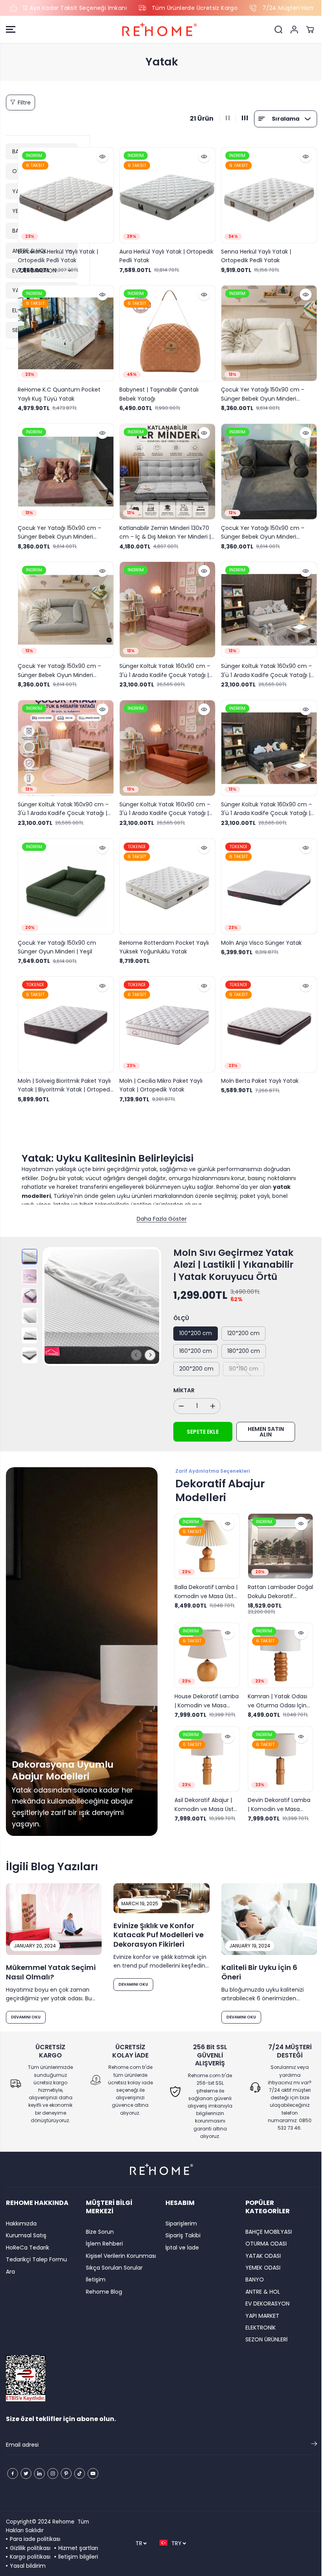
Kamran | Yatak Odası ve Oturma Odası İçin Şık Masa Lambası (274, 1690)
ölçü (179, 1309)
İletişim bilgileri (78, 2557)
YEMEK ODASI (260, 2268)
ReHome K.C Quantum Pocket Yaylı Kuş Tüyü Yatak (59, 392)
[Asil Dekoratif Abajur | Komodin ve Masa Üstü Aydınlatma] (205, 1748)
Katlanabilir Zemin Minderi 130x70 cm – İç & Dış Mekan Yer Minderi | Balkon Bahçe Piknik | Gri (164, 529)
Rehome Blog (103, 2292)
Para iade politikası (35, 2539)
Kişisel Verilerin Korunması (120, 2256)
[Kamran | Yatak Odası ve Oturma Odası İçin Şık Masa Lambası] (277, 1645)
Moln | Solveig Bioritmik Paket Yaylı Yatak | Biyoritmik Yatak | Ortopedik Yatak (64, 1076)
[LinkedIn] (39, 2473)
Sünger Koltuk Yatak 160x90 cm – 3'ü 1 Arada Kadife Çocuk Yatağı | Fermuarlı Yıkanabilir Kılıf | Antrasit (264, 802)
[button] (11, 30)
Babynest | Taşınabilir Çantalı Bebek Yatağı (158, 392)
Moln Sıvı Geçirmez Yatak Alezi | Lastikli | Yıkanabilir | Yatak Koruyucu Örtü (231, 1255)
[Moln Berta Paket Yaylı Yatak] (266, 1016)
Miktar (182, 1381)
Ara (10, 2272)
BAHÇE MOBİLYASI (265, 2232)
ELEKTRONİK (257, 2328)
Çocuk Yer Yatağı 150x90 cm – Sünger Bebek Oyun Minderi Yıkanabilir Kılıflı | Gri (59, 666)
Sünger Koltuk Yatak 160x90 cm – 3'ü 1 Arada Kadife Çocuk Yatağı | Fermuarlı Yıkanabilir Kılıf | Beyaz (63, 802)
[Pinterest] (66, 2473)
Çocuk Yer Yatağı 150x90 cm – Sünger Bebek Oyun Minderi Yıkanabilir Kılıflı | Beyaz (260, 392)
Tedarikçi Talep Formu (36, 2259)
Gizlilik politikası (30, 2548)
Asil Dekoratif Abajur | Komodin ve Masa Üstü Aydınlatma (204, 1793)
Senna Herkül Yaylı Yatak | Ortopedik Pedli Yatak (253, 254)
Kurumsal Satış (26, 2235)
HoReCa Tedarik (28, 2248)
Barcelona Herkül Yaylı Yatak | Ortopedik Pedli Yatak (58, 254)
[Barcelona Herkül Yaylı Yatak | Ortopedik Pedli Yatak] (65, 195)
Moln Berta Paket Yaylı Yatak (257, 1072)
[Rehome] (160, 30)
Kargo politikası (30, 2557)
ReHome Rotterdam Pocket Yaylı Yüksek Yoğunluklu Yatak (163, 939)
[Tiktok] (80, 2473)
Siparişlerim (179, 2223)
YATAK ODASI (260, 2256)
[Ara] (278, 30)
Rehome (63, 2522)
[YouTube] (93, 2473)
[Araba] (310, 30)
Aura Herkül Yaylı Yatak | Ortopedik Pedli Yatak (165, 254)
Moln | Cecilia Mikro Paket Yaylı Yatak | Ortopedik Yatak (160, 1076)
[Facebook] (13, 2473)
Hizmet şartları (78, 2548)
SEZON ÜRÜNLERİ (263, 2339)
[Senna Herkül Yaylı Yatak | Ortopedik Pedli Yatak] (266, 195)
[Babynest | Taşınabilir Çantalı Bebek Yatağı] (166, 331)
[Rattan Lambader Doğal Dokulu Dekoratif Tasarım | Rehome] (277, 1537)
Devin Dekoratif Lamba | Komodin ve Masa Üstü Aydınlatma (276, 1793)
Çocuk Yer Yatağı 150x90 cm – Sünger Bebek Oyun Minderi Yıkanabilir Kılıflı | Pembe (59, 529)
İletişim (95, 2279)
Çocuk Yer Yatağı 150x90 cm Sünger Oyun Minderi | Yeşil (57, 939)
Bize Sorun (99, 2232)
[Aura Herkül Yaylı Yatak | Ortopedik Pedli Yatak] (166, 195)
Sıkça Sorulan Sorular (113, 2268)
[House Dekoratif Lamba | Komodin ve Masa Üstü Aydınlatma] (205, 1645)
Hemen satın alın (264, 1423)
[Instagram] (53, 2473)
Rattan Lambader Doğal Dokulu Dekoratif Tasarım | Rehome (276, 1582)
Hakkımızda (21, 2223)
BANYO (252, 2279)
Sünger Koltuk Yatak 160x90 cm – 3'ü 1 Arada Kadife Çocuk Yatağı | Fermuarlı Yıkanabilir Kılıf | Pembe (164, 666)
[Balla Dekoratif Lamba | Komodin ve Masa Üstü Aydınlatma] (205, 1537)
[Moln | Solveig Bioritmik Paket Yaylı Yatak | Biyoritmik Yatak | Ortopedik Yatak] (65, 1016)
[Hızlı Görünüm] (101, 157)
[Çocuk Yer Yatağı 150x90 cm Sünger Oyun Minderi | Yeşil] (65, 879)
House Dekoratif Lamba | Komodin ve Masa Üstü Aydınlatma (205, 1690)
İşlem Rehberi (103, 2244)
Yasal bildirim (28, 2566)
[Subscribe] (310, 2445)
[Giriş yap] (294, 30)
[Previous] (134, 1346)
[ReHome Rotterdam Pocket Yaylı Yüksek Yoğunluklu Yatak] (166, 879)
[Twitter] (26, 2473)
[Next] (148, 1346)
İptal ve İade (180, 2248)
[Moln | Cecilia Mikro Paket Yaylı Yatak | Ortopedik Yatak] (166, 1016)
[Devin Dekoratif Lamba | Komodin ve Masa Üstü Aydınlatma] (277, 1748)
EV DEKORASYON (264, 2304)
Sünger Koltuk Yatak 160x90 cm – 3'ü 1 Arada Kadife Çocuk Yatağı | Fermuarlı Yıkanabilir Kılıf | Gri (264, 666)
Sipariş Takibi (181, 2235)
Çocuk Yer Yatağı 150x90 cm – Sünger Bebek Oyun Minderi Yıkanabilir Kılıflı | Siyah (260, 529)
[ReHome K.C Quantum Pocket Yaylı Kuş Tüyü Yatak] (65, 331)
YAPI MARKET (259, 2316)
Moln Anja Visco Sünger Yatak (259, 935)
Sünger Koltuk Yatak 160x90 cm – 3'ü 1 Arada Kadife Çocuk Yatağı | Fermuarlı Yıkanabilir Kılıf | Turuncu (165, 802)
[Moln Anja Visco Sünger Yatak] (266, 879)
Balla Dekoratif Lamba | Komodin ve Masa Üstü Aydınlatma (204, 1582)
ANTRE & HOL (260, 2292)
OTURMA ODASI (263, 2244)
